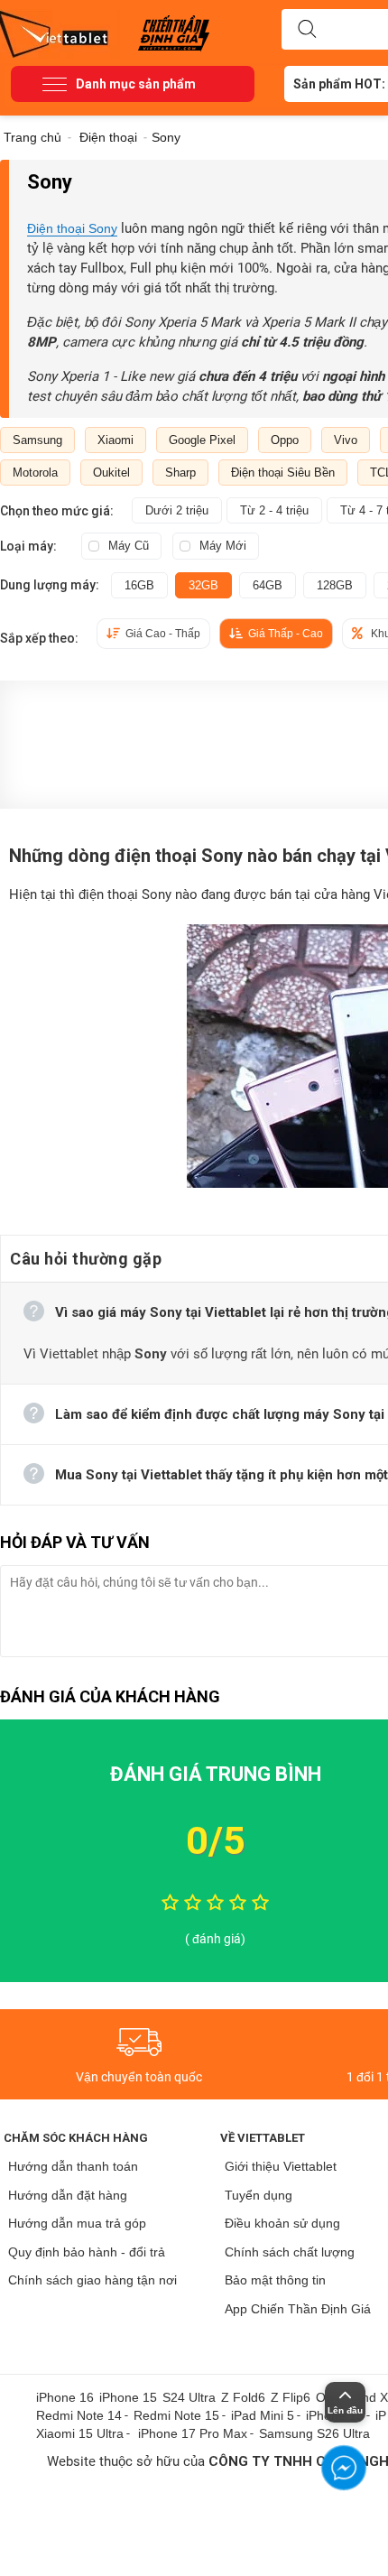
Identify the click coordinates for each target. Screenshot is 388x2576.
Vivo (346, 440)
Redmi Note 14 (79, 2415)
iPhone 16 (65, 2397)
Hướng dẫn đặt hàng (68, 2195)
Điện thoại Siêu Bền (283, 473)
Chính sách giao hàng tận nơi (92, 2280)
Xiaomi (115, 440)
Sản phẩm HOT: (339, 84)
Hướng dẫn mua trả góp (77, 2223)
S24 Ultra (189, 2397)
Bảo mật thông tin (275, 2280)
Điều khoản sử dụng (282, 2223)
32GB (203, 585)
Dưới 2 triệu (177, 510)
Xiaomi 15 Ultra (80, 2433)
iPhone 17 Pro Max (193, 2433)
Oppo (285, 440)
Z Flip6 (291, 2397)
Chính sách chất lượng (290, 2252)
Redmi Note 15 (176, 2415)
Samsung (37, 440)
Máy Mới (223, 546)
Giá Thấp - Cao (286, 634)
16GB (139, 585)
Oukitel (111, 473)
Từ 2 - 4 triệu (274, 510)
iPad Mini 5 (263, 2415)
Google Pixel (202, 440)
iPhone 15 (128, 2397)
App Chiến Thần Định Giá (298, 2309)
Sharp (180, 473)
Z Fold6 (243, 2397)
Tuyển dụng (259, 2195)
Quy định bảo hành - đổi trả (87, 2252)
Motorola (35, 473)
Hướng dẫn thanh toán (73, 2166)
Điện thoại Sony (72, 228)
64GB (268, 585)
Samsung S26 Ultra (314, 2433)
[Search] (307, 30)
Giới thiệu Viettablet (281, 2166)
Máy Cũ (129, 546)
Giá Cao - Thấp (163, 634)
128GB (335, 585)
